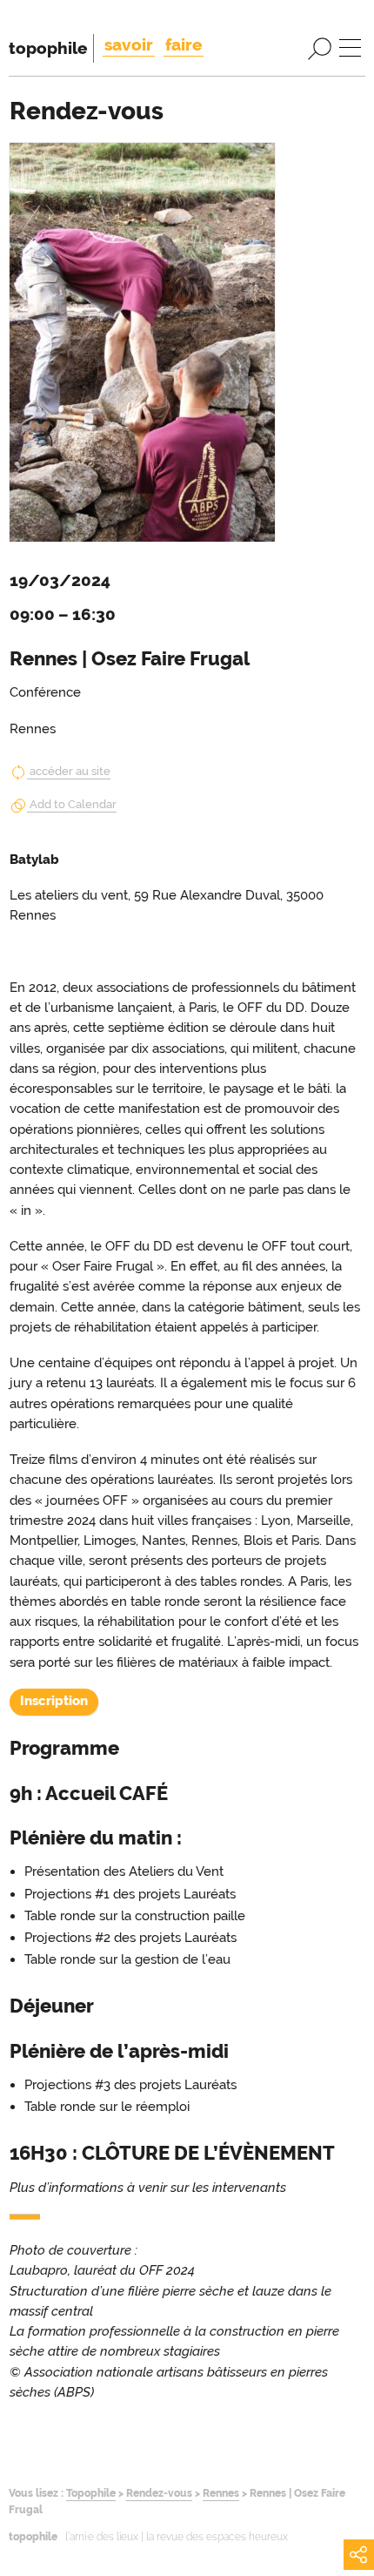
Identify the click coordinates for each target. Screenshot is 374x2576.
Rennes (221, 2493)
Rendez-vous (159, 2493)
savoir (129, 44)
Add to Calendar (73, 804)
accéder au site (70, 771)
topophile (48, 48)
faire (184, 44)
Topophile (91, 2493)
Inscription (54, 1701)
